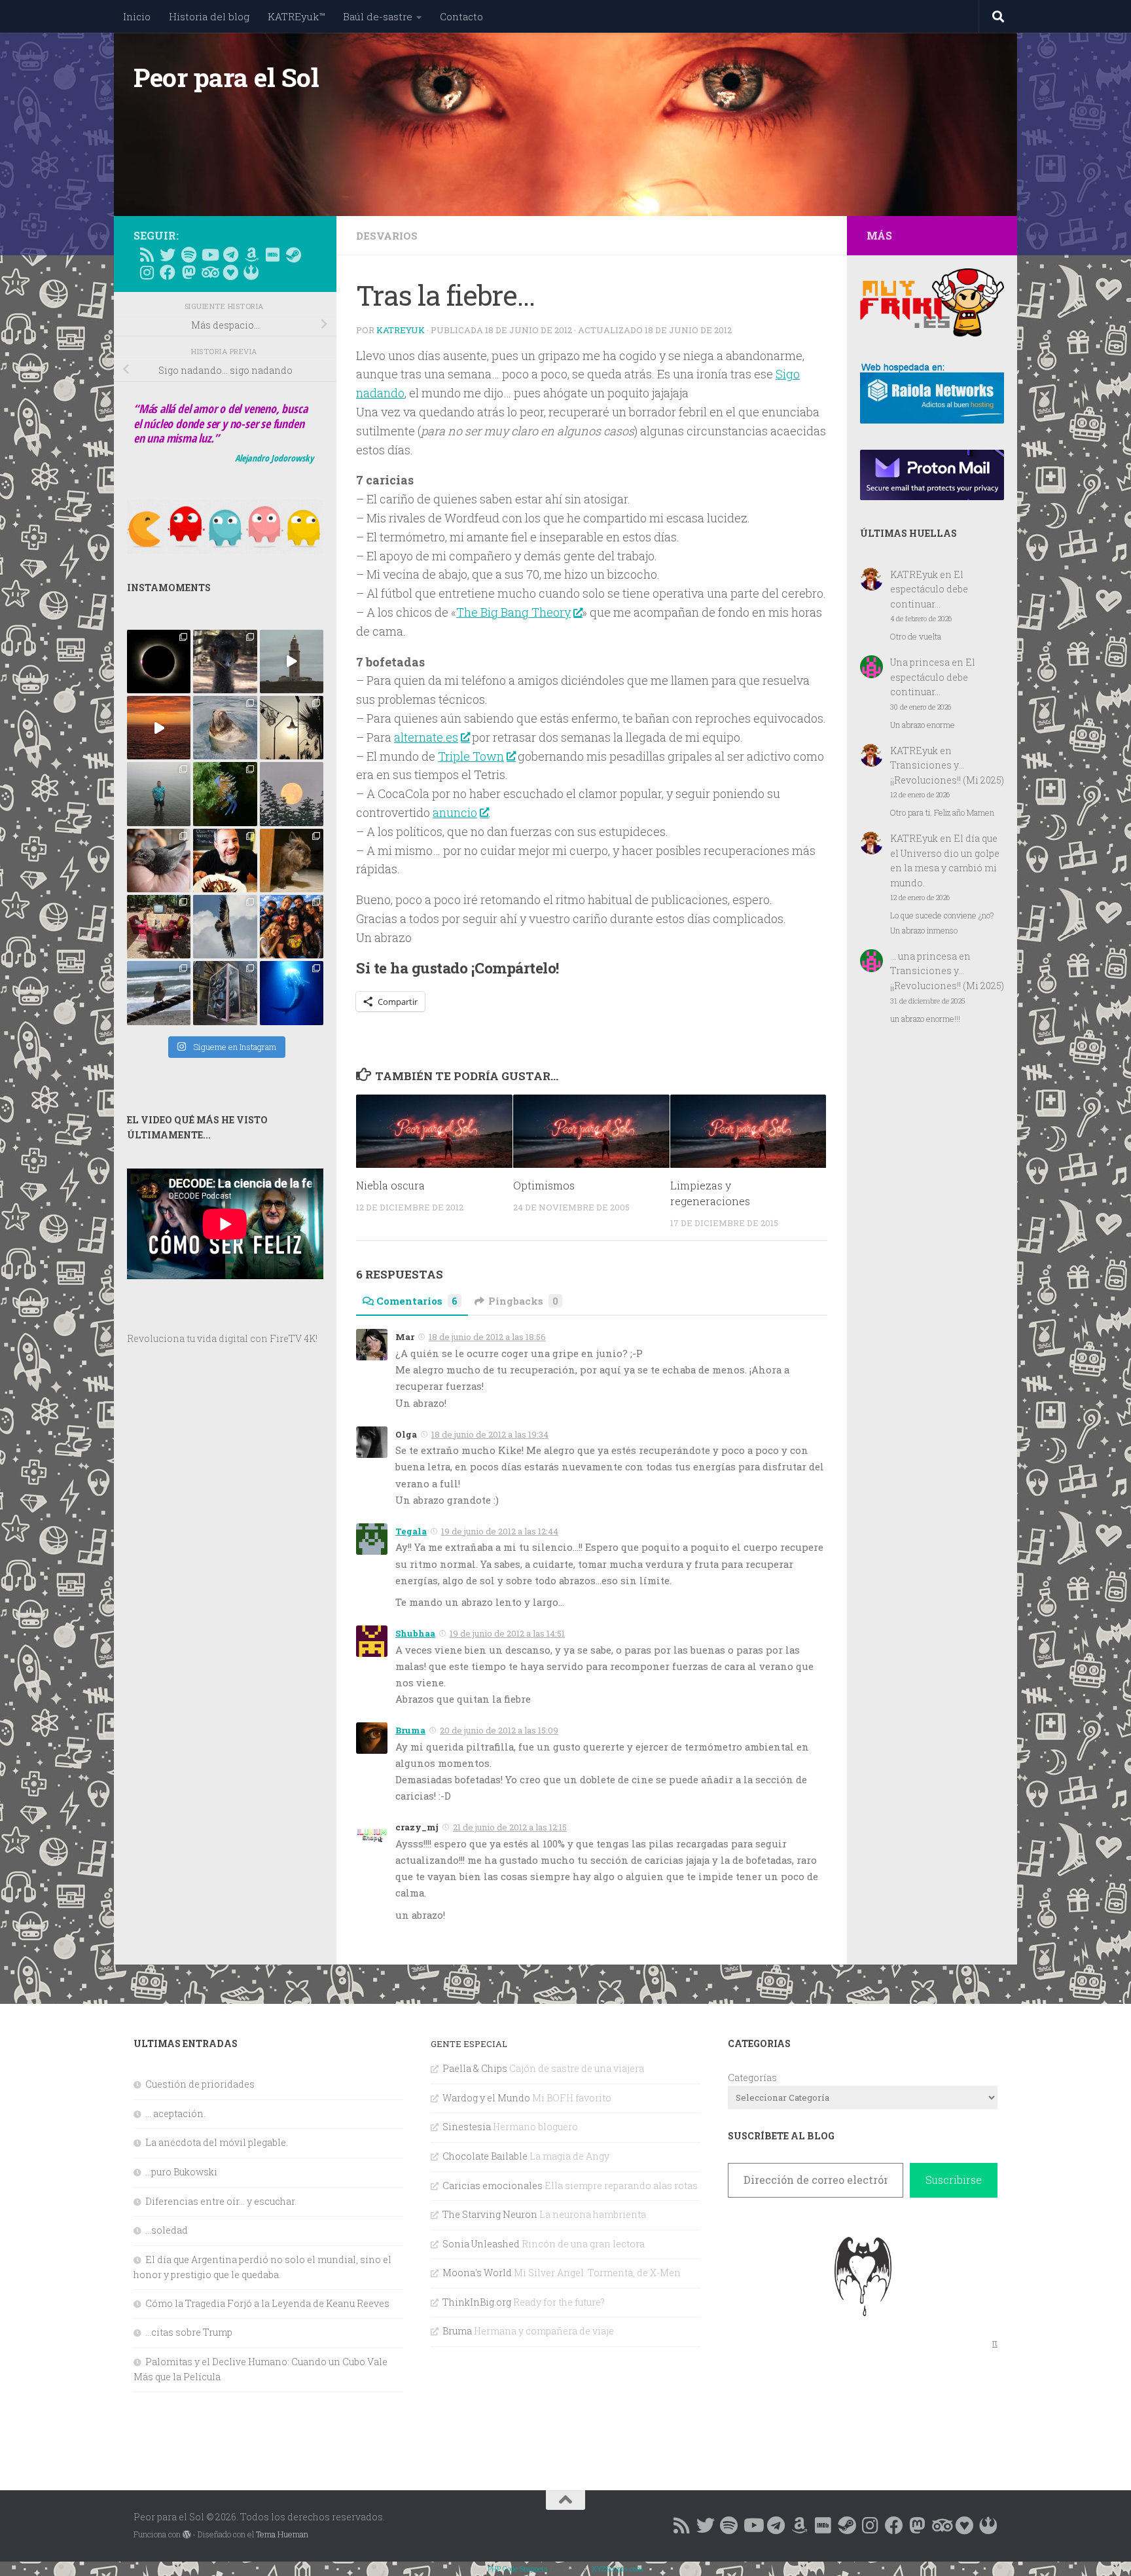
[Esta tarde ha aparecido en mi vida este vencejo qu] (159, 861)
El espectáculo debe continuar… (929, 589)
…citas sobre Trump (189, 2332)
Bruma (410, 1730)
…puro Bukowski (181, 2172)
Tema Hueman (282, 2534)
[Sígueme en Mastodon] (188, 272)
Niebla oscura (390, 1186)
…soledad (167, 2230)
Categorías (752, 2077)
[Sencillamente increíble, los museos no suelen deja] (225, 993)
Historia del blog (209, 16)
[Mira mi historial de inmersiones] (230, 272)
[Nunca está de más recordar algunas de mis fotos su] (292, 993)
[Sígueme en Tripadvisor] (209, 272)
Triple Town (471, 756)
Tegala (411, 1531)
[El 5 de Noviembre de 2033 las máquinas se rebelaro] (225, 861)
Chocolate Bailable (485, 2156)
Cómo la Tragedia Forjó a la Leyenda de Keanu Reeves (267, 2303)
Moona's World (477, 2273)
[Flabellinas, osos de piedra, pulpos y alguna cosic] (225, 794)
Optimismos (544, 1186)
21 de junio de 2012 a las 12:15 (510, 1827)
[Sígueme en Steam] (293, 255)
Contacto (461, 16)
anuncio (455, 812)
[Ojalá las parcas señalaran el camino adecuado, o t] (292, 794)
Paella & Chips (475, 2068)
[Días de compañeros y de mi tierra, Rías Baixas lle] (159, 927)
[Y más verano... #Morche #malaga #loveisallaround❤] (292, 728)
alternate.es (426, 737)
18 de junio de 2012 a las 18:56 (487, 1337)
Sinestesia (467, 2127)
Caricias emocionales (493, 2186)
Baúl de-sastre (378, 16)
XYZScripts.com (618, 2568)
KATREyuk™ (296, 16)
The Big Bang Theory (513, 612)
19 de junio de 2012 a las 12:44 (500, 1531)
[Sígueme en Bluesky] (168, 255)
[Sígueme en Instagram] (147, 272)
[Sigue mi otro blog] (251, 272)
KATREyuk (401, 330)
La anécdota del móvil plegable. (217, 2142)
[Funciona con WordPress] (187, 2535)
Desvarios (387, 236)
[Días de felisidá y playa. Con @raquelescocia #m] (159, 993)
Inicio (137, 16)
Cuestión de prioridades (200, 2084)
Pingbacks (523, 1301)
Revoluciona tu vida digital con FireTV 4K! (222, 1338)
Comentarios (417, 1301)
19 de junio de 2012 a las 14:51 (507, 1633)
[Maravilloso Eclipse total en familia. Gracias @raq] (159, 662)
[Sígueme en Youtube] (209, 255)
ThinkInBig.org (477, 2302)
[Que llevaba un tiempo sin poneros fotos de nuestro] (292, 861)
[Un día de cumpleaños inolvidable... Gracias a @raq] (225, 927)
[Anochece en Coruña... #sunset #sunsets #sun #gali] (159, 728)
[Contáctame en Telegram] (230, 255)
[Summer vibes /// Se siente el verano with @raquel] (159, 794)
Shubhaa (415, 1633)
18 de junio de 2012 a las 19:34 (490, 1434)
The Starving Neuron (490, 2214)
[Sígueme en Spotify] (188, 255)
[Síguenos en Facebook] (168, 272)
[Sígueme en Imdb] (272, 255)
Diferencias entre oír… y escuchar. (221, 2201)
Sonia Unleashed (481, 2244)
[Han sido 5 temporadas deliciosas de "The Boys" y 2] (292, 927)
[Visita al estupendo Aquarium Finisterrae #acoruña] (225, 728)
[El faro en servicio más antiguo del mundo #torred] (292, 662)
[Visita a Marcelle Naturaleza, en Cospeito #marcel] (225, 662)
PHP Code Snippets (518, 2568)
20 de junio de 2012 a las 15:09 (499, 1730)
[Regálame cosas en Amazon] (251, 255)
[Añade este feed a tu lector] (147, 255)
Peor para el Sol (226, 77)
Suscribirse (954, 2180)
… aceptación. (175, 2113)
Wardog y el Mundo (486, 2098)
